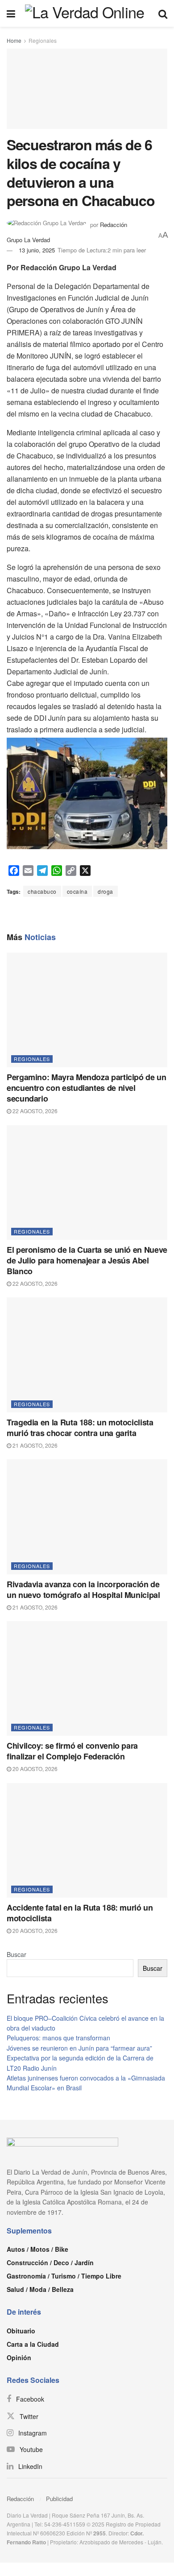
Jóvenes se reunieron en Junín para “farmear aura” (79, 2048)
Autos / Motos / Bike (37, 2249)
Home (14, 40)
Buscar (17, 1954)
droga (106, 891)
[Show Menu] (11, 13)
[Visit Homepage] (87, 13)
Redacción (20, 2499)
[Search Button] (163, 13)
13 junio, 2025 (37, 250)
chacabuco (42, 891)
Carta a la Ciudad (33, 2344)
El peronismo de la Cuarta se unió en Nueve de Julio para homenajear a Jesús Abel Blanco (87, 1260)
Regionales (43, 40)
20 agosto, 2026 (34, 1769)
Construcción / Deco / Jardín (50, 2262)
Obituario (21, 2331)
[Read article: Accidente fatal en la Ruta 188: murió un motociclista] (87, 1840)
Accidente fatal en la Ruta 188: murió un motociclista (80, 1913)
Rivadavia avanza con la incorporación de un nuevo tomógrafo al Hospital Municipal (83, 1589)
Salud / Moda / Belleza (40, 2289)
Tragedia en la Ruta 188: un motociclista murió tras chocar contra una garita (80, 1428)
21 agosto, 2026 (34, 1445)
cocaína (77, 891)
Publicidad (59, 2499)
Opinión (19, 2357)
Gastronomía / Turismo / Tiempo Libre (64, 2276)
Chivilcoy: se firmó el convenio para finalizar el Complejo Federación (72, 1751)
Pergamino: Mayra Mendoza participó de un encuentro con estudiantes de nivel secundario (87, 1088)
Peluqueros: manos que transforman (58, 2038)
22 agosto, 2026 (34, 1111)
